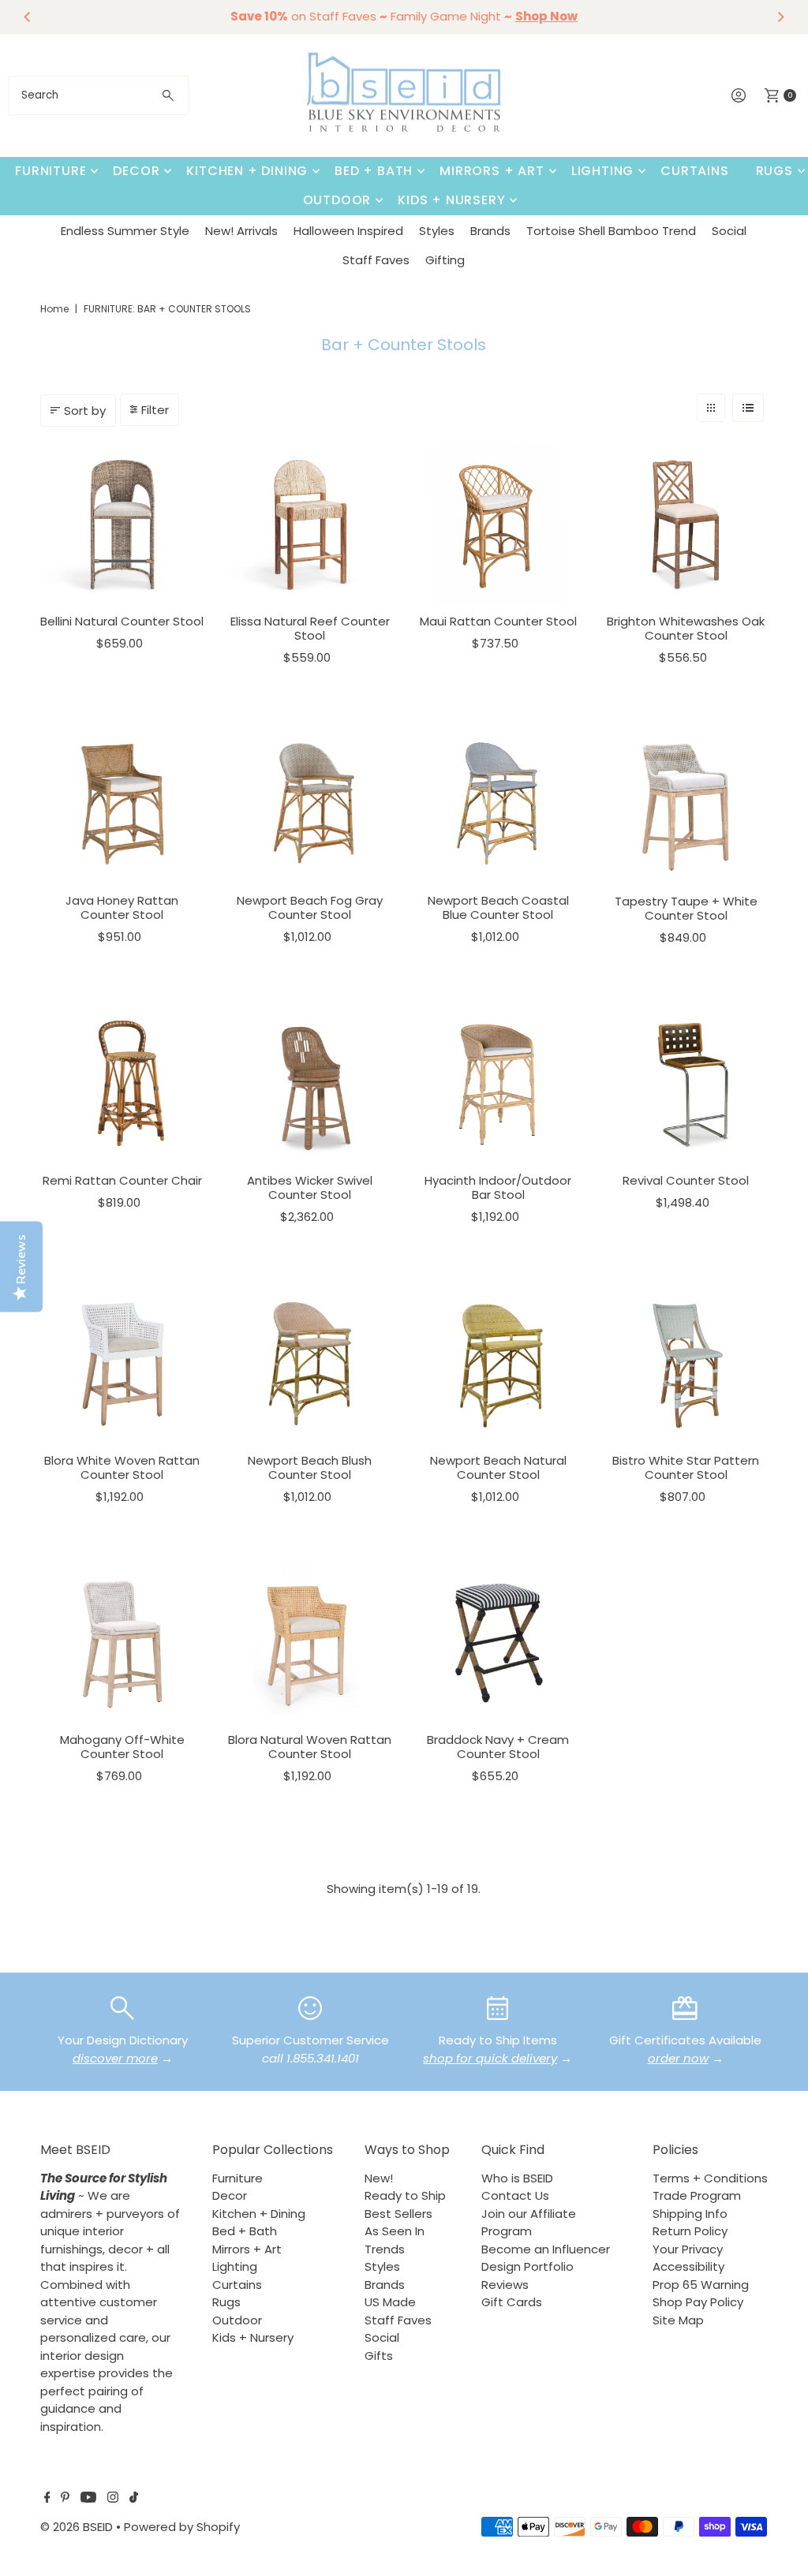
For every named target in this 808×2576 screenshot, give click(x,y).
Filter (155, 410)
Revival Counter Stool (686, 1180)
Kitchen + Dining (247, 171)
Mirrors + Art (492, 171)
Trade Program (697, 2195)
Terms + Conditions (710, 2178)
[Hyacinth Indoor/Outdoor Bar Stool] (498, 1084)
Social (729, 231)
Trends (385, 2249)
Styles (437, 231)
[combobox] (98, 95)
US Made (390, 2302)
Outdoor (337, 200)
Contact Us (515, 2195)
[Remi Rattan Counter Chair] (122, 1084)
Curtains (694, 171)
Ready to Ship (405, 2195)
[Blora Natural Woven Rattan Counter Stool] (310, 1643)
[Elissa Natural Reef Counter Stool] (310, 525)
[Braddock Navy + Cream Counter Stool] (498, 1643)
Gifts (379, 2356)
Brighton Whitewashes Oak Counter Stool (686, 628)
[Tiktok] (134, 2499)
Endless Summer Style (125, 231)
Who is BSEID (517, 2178)
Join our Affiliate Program (529, 2223)
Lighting (602, 171)
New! (379, 2178)
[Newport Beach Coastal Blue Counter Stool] (498, 804)
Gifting (445, 260)
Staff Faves (376, 260)
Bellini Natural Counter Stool (122, 621)
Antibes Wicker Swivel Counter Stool (310, 1187)
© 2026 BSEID (77, 2527)
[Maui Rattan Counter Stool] (498, 525)
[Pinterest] (65, 2499)
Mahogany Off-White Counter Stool (122, 1747)
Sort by (85, 411)
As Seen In (395, 2231)
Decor (136, 171)
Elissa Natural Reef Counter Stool (310, 628)
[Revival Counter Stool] (686, 1084)
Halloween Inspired (348, 231)
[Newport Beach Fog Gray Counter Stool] (310, 804)
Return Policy (690, 2231)
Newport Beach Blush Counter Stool (310, 1467)
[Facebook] (47, 2499)
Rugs (774, 171)
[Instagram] (113, 2499)
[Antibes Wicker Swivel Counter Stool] (310, 1084)
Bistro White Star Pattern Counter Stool (686, 1467)
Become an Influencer (546, 2249)
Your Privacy (688, 2249)
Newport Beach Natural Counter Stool (498, 1467)
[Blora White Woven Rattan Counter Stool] (122, 1364)
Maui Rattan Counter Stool (498, 621)
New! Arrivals (241, 231)
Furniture (50, 171)
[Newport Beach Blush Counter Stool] (310, 1364)
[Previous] (28, 17)
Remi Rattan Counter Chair (122, 1180)
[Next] (780, 17)
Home (54, 309)
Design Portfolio (527, 2266)
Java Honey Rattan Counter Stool (122, 907)
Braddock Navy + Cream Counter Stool (498, 1747)
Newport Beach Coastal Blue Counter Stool (498, 907)
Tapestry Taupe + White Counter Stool (686, 908)
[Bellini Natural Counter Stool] (122, 525)
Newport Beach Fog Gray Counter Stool (310, 907)
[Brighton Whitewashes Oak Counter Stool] (686, 525)
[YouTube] (88, 2499)
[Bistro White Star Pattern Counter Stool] (686, 1364)
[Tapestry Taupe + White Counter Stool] (686, 804)
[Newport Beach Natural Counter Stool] (498, 1364)
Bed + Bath (374, 171)
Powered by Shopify (182, 2527)
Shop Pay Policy (698, 2302)
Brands (490, 231)
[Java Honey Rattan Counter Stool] (122, 804)
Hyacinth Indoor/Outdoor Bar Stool (498, 1187)
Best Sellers (398, 2214)
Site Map (678, 2320)
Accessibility (688, 2266)
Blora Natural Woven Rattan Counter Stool (310, 1747)
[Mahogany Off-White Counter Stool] (122, 1643)
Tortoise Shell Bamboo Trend (611, 231)
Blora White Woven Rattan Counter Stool (122, 1467)
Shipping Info (690, 2214)
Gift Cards (512, 2302)
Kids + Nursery (451, 200)
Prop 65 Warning (701, 2285)
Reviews (505, 2285)
